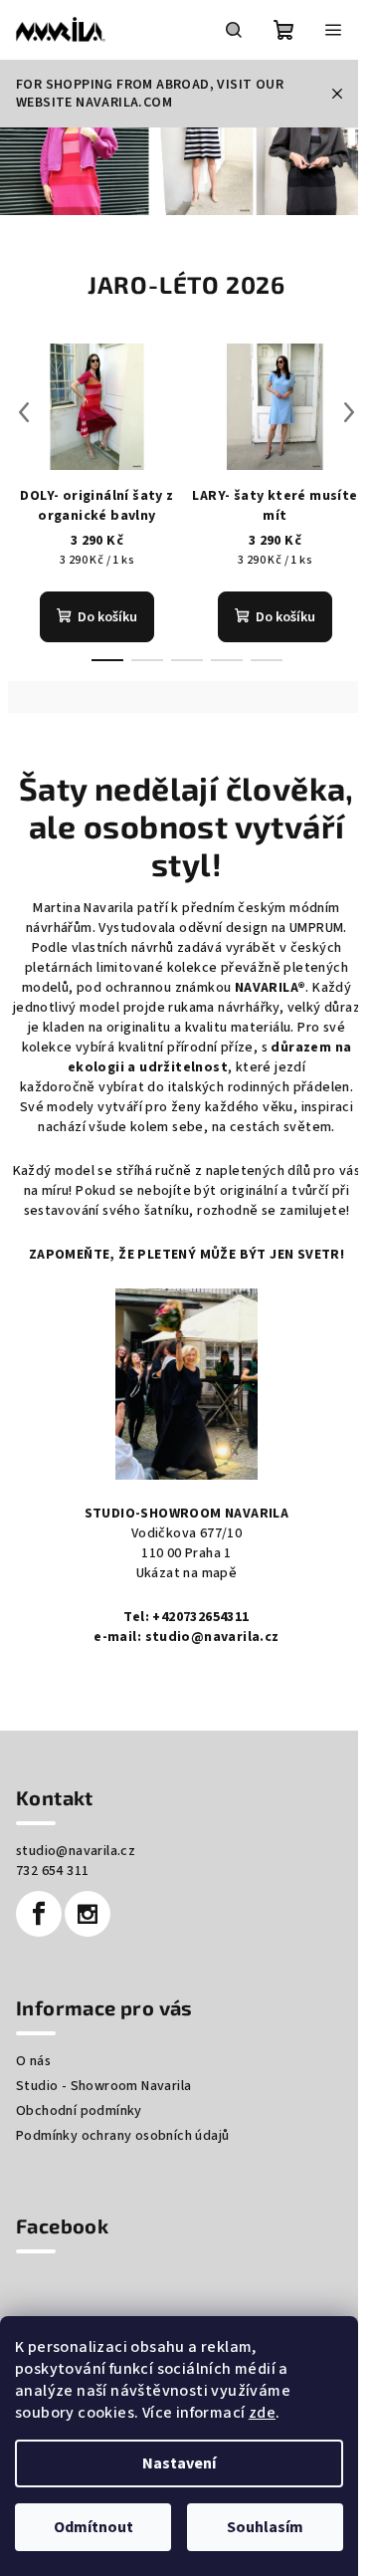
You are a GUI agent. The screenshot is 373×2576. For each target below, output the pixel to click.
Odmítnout (93, 2527)
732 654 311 (52, 1871)
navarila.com (124, 103)
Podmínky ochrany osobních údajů (122, 2136)
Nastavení (179, 2463)
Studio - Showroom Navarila (103, 2086)
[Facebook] (39, 1914)
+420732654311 (200, 1617)
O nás (33, 2061)
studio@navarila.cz (212, 1637)
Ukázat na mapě (187, 1573)
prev (24, 412)
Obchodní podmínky (79, 2111)
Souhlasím (265, 2527)
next (349, 412)
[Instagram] (88, 1914)
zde (262, 2413)
